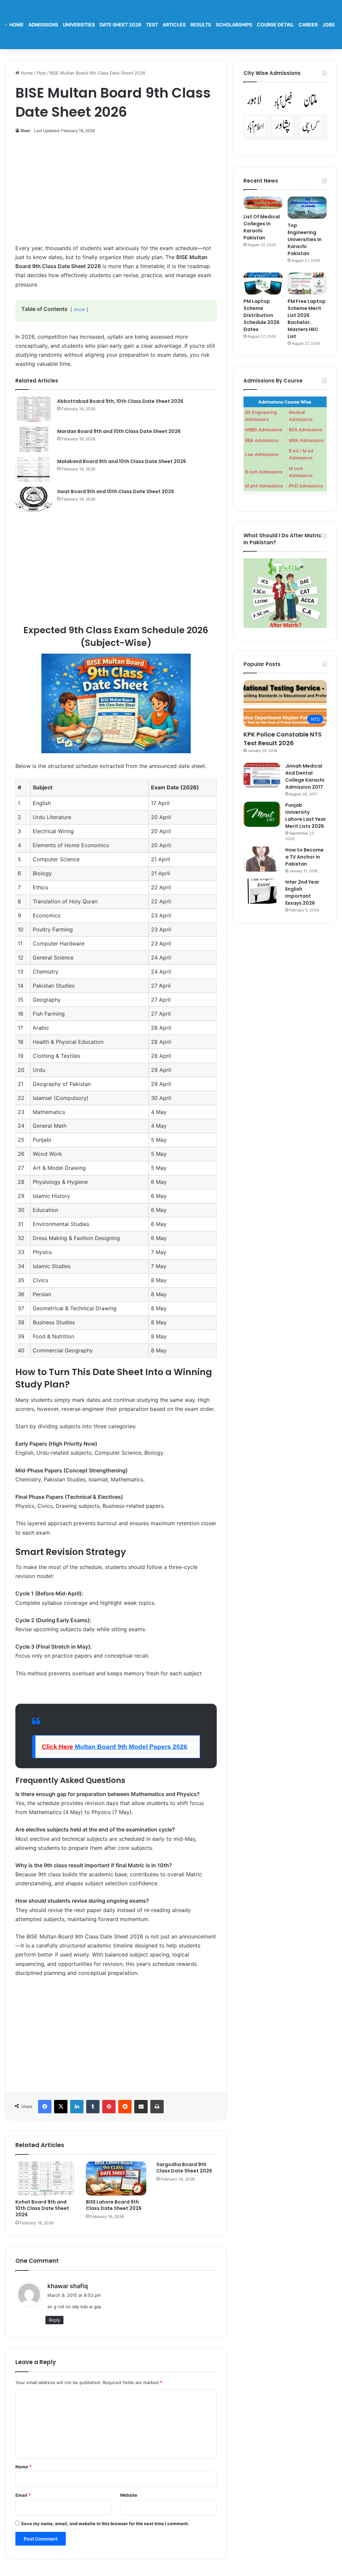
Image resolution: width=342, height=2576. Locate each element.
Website (129, 2495)
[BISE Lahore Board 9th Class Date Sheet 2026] (116, 2178)
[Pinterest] (109, 2107)
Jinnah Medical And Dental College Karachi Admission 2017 (305, 776)
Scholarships (234, 25)
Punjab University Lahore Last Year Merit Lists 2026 (306, 816)
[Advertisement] (116, 193)
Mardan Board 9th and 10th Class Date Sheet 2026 (119, 431)
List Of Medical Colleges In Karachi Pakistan (262, 227)
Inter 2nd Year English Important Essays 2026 (302, 892)
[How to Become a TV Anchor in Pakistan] (262, 859)
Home (17, 25)
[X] (61, 2107)
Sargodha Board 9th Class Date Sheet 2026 (184, 2168)
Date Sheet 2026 (120, 25)
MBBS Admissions (264, 430)
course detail (275, 25)
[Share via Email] (141, 2107)
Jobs (328, 25)
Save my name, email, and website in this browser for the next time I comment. (105, 2524)
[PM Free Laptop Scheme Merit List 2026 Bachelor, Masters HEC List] (307, 284)
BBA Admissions (262, 440)
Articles (174, 25)
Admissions (43, 25)
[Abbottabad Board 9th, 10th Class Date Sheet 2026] (34, 409)
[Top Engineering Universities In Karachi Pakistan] (307, 208)
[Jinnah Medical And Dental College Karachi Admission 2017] (262, 775)
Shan (25, 131)
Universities (79, 25)
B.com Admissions (264, 472)
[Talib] (6, 25)
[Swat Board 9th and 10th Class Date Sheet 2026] (34, 499)
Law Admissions (262, 454)
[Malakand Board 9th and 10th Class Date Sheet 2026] (34, 469)
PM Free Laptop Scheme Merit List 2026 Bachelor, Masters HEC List (307, 319)
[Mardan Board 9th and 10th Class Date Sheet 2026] (34, 439)
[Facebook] (45, 2107)
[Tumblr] (93, 2107)
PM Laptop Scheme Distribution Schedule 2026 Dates (262, 315)
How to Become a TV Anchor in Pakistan (304, 857)
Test (152, 25)
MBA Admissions (306, 440)
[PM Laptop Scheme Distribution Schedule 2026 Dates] (263, 284)
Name (23, 2467)
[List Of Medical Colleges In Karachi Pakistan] (263, 203)
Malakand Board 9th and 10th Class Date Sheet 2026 (122, 461)
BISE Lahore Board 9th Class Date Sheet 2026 (114, 2205)
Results (201, 25)
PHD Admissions (306, 486)
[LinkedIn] (77, 2107)
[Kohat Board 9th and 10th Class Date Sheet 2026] (46, 2178)
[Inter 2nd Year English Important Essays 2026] (262, 891)
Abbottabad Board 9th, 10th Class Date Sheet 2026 (120, 401)
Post (41, 73)
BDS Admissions (306, 430)
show (79, 309)
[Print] (157, 2107)
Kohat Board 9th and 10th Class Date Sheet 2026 (42, 2208)
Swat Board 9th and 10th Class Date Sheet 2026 (116, 491)
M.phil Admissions (264, 486)
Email (23, 2495)
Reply (54, 2320)
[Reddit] (125, 2107)
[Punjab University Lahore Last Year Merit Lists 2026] (262, 814)
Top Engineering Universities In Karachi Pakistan (305, 239)
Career (308, 25)
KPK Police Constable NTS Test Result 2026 (283, 739)
